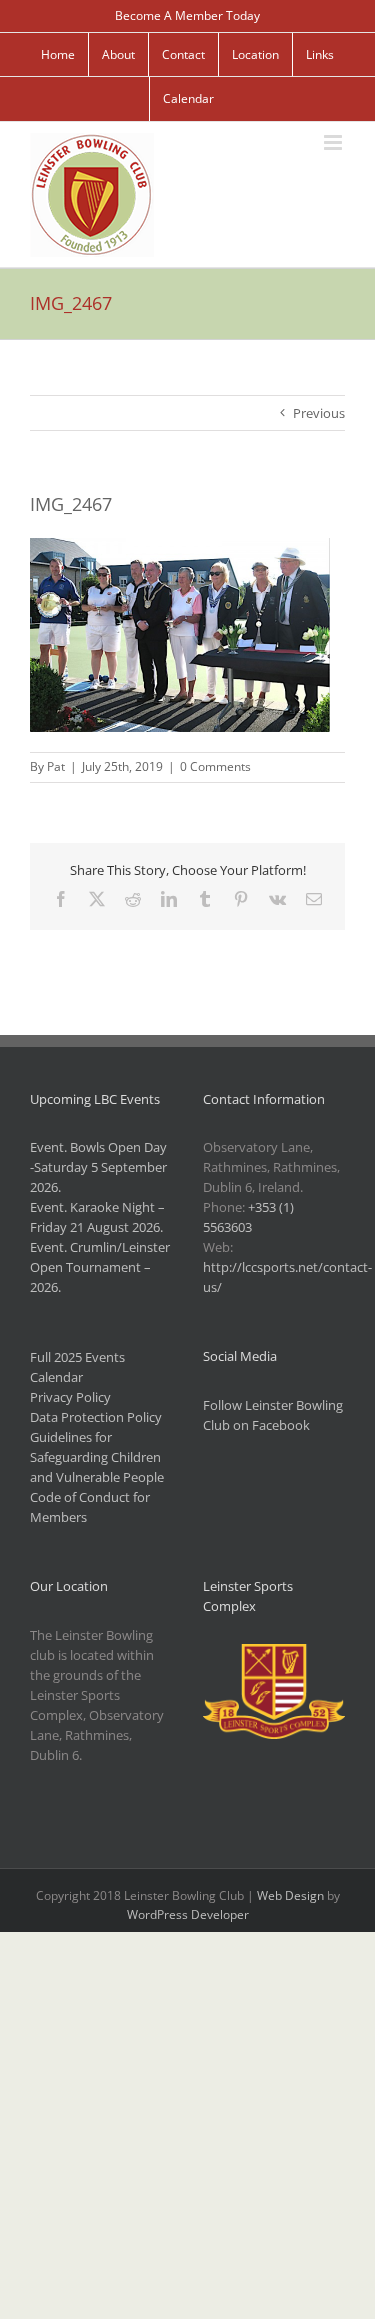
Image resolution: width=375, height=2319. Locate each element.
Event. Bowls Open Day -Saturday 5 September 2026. (98, 1167)
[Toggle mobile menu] (334, 142)
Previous (319, 413)
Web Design (290, 1895)
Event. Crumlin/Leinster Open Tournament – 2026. (100, 1267)
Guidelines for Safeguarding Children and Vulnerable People (97, 1457)
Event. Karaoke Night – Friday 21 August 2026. (97, 1217)
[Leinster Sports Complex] (274, 1654)
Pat (56, 766)
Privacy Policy (70, 1397)
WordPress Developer (188, 1914)
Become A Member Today (187, 15)
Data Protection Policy (96, 1417)
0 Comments (215, 766)
